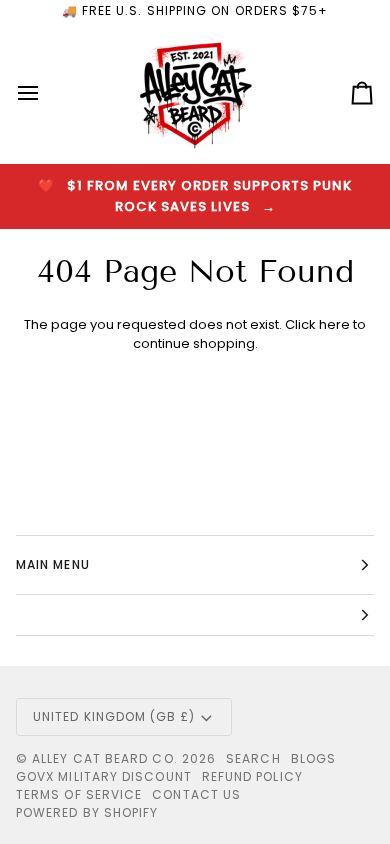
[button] (195, 615)
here (334, 324)
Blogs (313, 758)
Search (253, 758)
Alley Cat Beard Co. (107, 758)
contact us (196, 794)
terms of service (79, 794)
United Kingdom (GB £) (114, 716)
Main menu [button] (53, 564)
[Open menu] (46, 93)
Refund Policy (252, 776)
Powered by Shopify (87, 812)
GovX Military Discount (104, 776)
